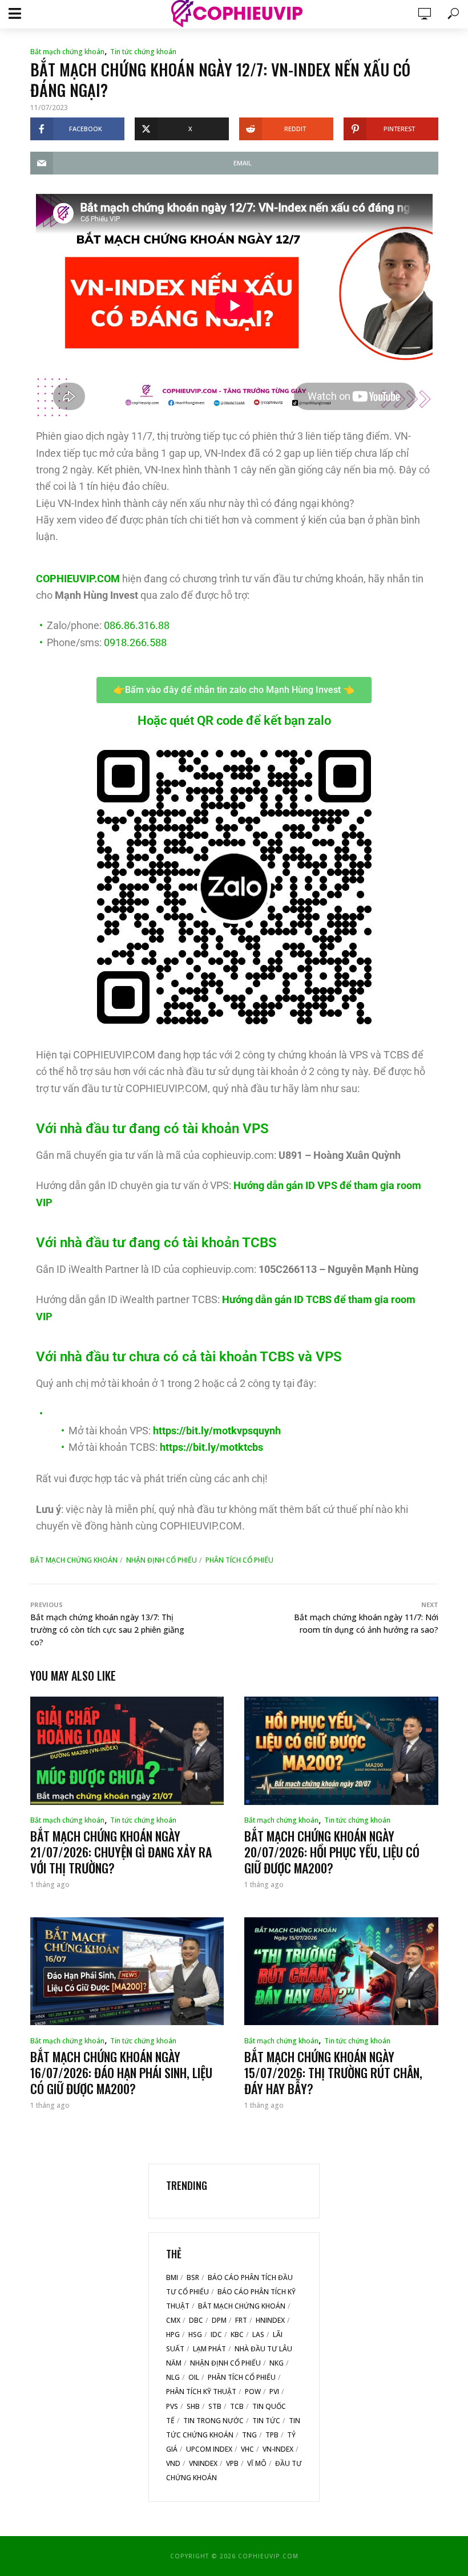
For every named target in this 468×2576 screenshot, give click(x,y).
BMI (172, 2277)
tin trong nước (213, 2421)
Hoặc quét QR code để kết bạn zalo (234, 721)
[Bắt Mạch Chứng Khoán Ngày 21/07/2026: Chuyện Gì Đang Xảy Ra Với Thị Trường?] (127, 1751)
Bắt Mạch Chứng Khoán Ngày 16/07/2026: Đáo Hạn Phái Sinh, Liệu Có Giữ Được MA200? (121, 2072)
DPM (219, 2320)
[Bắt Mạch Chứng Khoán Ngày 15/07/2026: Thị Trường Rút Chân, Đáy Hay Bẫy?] (341, 1971)
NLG (173, 2377)
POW (253, 2392)
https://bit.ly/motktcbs (211, 1447)
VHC (247, 2449)
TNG (249, 2435)
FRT (241, 2320)
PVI (274, 2392)
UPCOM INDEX (209, 2449)
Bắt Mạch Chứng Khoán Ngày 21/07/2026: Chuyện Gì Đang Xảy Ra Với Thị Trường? (121, 1852)
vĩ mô (257, 2463)
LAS (258, 2334)
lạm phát (209, 2349)
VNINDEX (203, 2463)
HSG (195, 2334)
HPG (173, 2334)
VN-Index (278, 2449)
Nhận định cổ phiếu (162, 1560)
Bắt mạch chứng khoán (67, 52)
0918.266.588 (135, 642)
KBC (237, 2334)
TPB (272, 2435)
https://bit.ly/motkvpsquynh (217, 1431)
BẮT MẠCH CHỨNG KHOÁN (74, 1560)
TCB (237, 2406)
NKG (277, 2363)
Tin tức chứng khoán (143, 52)
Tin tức (266, 2421)
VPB (232, 2463)
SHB (193, 2406)
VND (173, 2463)
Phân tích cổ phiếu (239, 1560)
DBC (196, 2320)
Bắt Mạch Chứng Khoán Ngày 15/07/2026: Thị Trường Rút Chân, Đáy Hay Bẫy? (333, 2072)
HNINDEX (270, 2320)
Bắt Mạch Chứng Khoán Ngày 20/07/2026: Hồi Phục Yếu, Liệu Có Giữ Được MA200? (332, 1852)
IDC (216, 2334)
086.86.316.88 (137, 625)
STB (215, 2406)
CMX (173, 2320)
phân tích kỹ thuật (201, 2392)
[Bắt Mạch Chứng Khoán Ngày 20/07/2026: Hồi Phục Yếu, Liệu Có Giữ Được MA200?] (341, 1751)
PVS (172, 2406)
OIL (194, 2377)
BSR (193, 2277)
